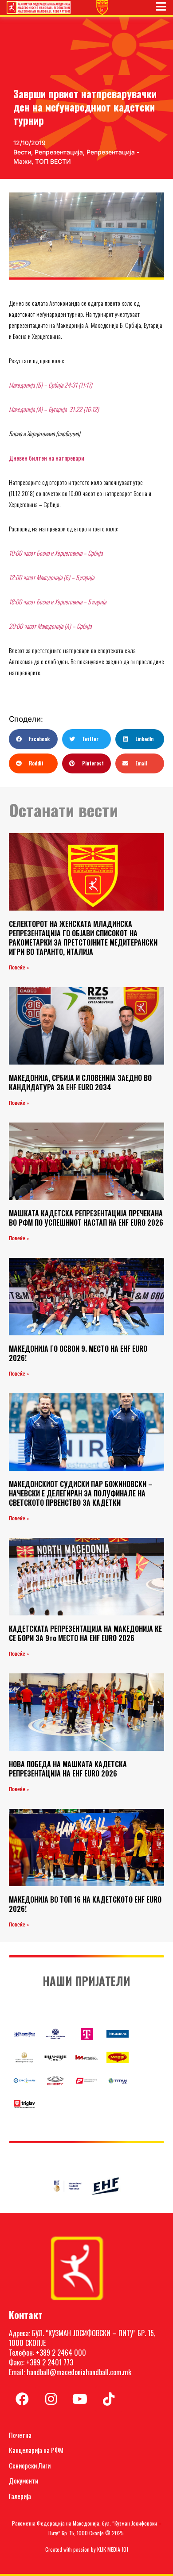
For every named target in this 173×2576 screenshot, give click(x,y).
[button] (33, 739)
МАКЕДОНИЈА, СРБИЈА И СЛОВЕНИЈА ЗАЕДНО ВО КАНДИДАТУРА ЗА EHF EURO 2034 (80, 1082)
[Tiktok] (109, 2399)
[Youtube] (80, 2399)
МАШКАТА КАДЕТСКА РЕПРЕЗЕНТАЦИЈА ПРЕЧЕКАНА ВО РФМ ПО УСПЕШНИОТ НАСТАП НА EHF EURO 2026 (86, 1218)
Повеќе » (19, 968)
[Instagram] (51, 2399)
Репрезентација (59, 152)
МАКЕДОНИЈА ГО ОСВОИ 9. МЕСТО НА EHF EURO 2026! (78, 1353)
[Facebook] (22, 2399)
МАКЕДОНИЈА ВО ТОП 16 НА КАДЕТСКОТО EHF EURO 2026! (85, 1904)
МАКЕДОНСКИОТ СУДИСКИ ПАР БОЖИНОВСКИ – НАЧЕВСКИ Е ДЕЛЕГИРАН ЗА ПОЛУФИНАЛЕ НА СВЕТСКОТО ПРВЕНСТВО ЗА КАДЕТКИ (81, 1493)
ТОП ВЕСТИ (53, 161)
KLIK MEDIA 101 (113, 2549)
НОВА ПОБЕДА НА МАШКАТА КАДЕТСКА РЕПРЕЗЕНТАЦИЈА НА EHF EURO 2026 (68, 1769)
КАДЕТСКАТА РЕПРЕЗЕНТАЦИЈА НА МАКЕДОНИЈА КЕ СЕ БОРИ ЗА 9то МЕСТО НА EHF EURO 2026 (85, 1633)
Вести (22, 152)
